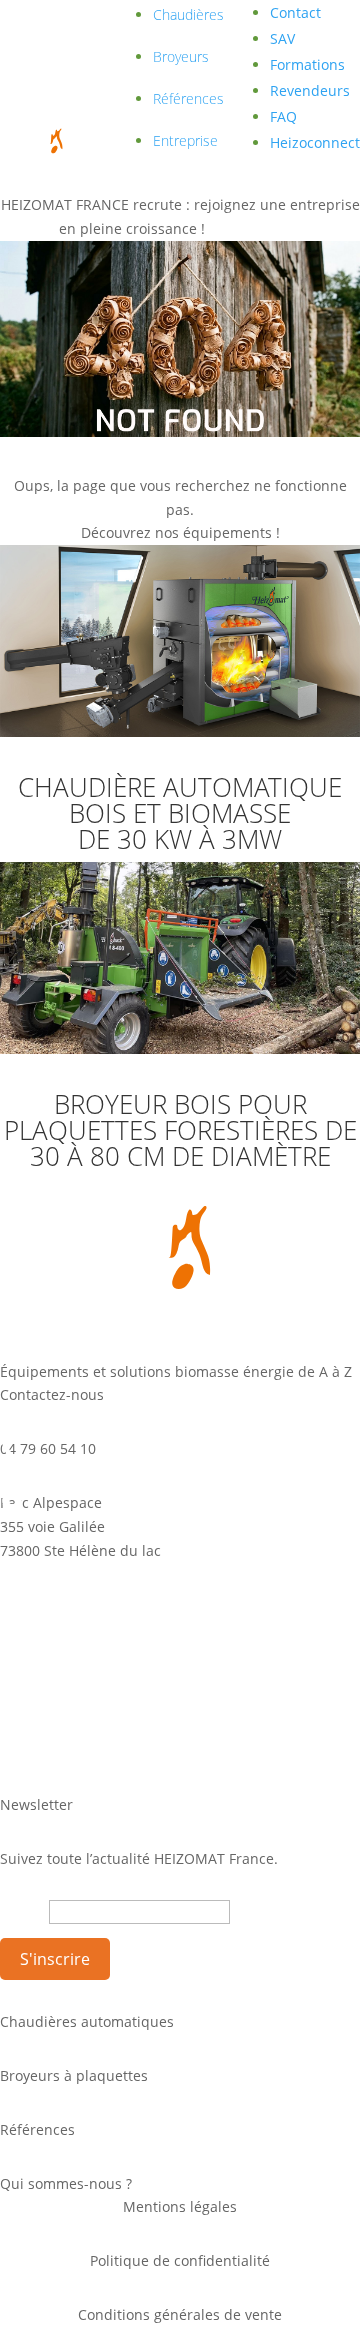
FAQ (283, 116)
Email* (22, 1911)
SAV (282, 38)
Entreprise (185, 140)
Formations (307, 64)
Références (188, 98)
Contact (295, 12)
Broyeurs (181, 56)
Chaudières (188, 14)
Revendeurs (310, 90)
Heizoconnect (315, 142)
